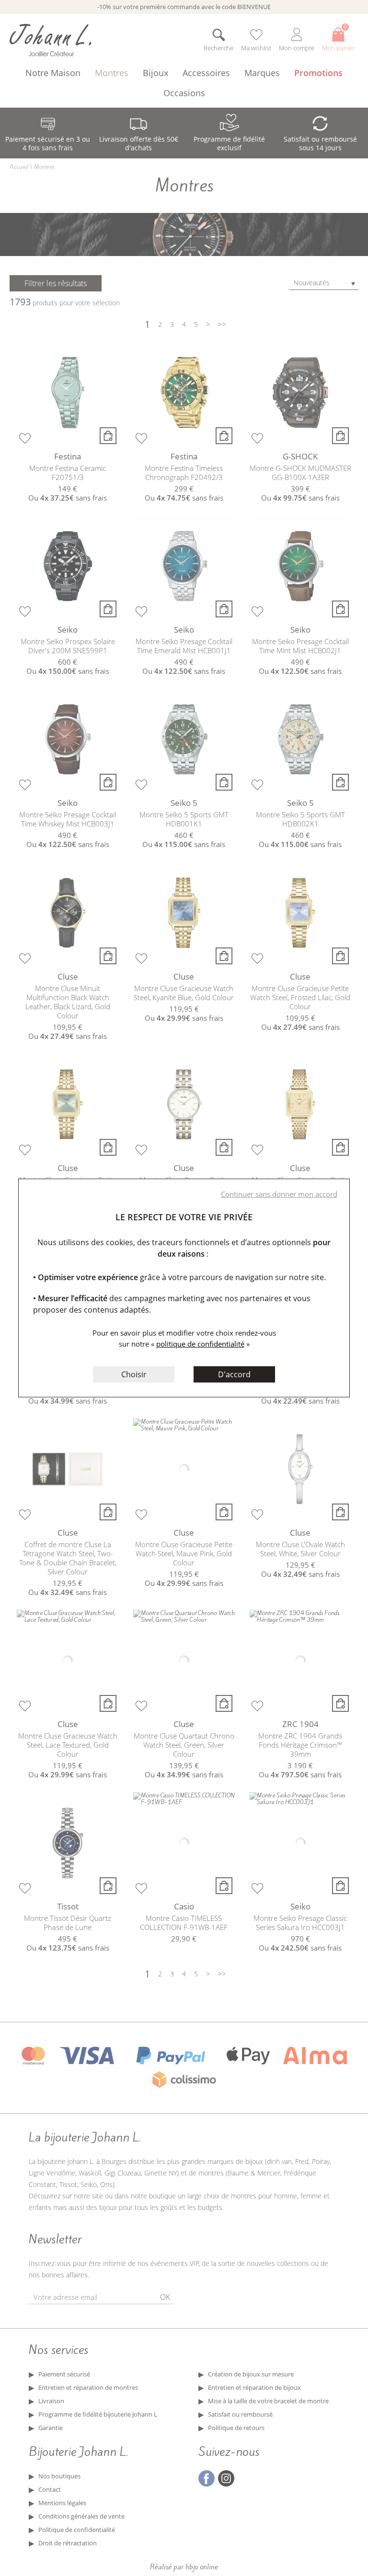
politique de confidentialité (200, 1344)
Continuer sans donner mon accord (279, 1194)
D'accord (234, 1374)
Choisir (134, 1374)
